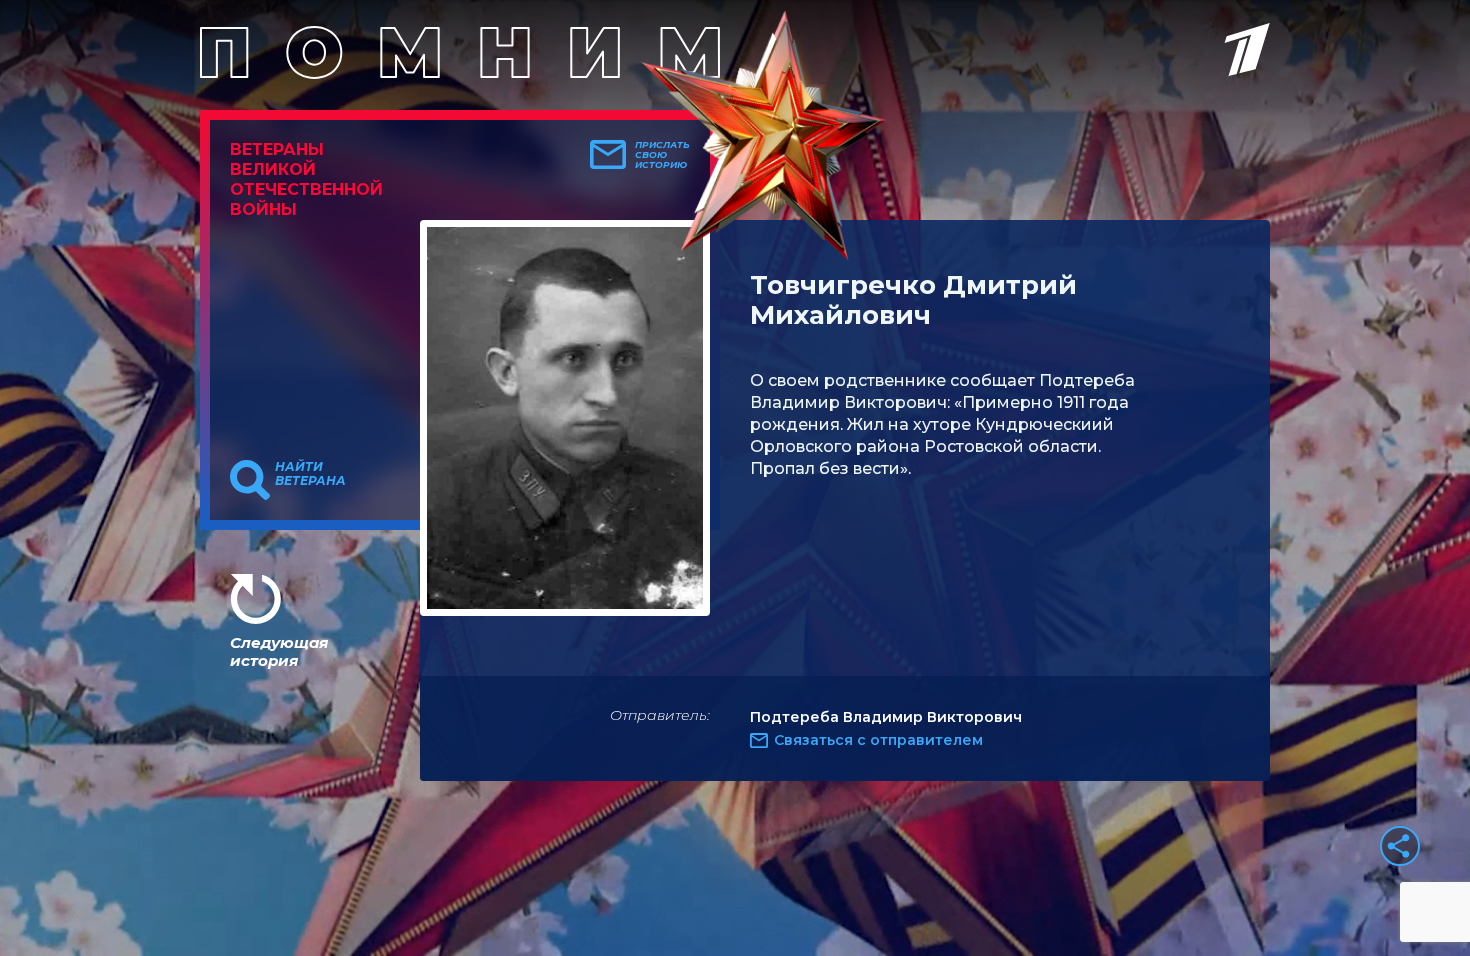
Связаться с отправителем (878, 740)
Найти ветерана (310, 474)
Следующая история (279, 651)
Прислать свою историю (662, 155)
